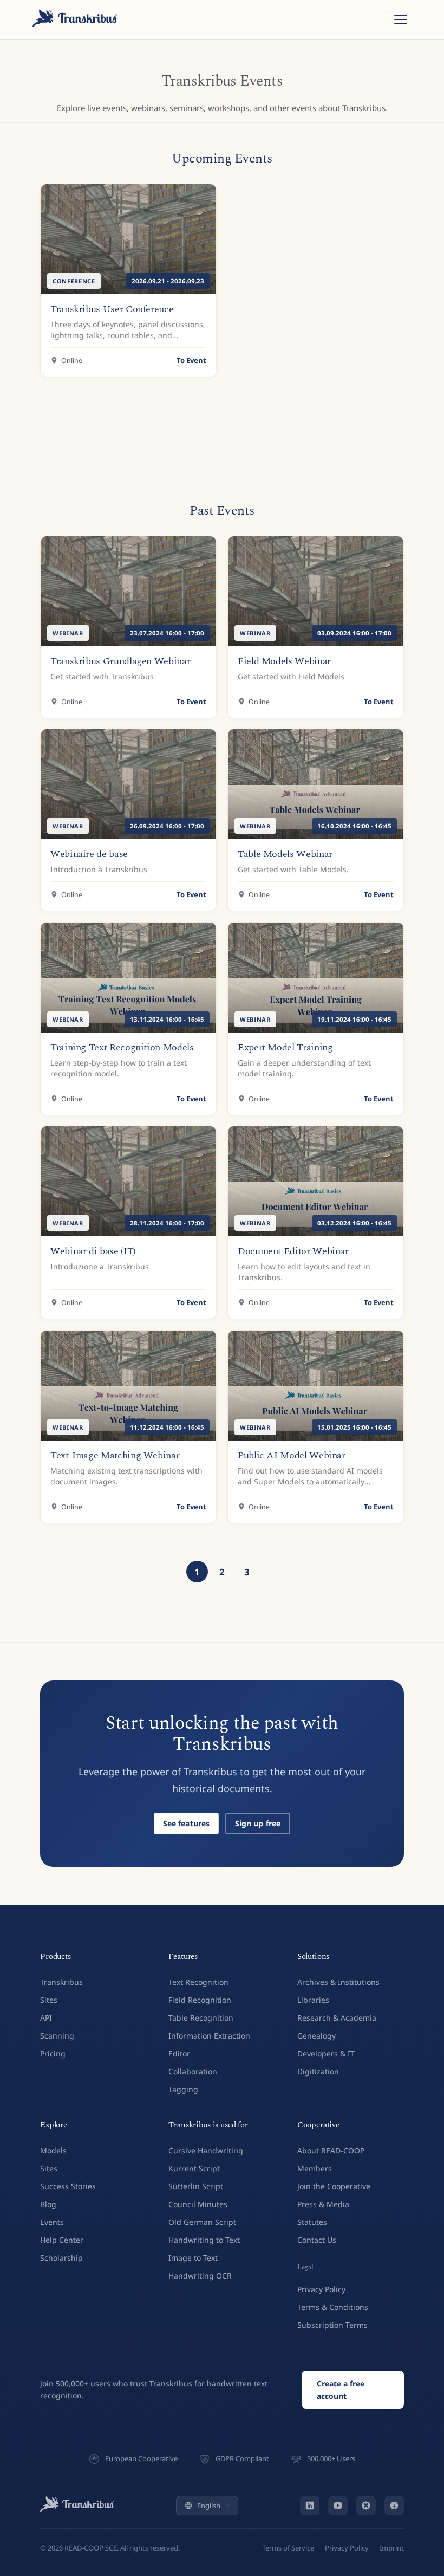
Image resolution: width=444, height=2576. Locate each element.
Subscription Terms (332, 2325)
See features (187, 1823)
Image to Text (193, 2258)
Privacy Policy (321, 2289)
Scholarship (61, 2258)
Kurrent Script (194, 2168)
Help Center (62, 2240)
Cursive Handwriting (206, 2150)
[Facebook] (394, 2506)
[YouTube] (338, 2506)
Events (52, 2222)
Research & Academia (337, 2018)
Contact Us (317, 2240)
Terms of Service (288, 2548)
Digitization (318, 2071)
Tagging (183, 2089)
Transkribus (61, 1982)
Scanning (57, 2036)
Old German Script (202, 2222)
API (46, 2018)
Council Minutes (198, 2204)
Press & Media (323, 2204)
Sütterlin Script (196, 2186)
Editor (179, 2053)
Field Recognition (200, 2000)
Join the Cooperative (334, 2186)
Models (53, 2150)
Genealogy (316, 2036)
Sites (49, 2000)
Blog (48, 2204)
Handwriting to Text (204, 2240)
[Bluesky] (366, 2506)
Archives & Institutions (338, 1982)
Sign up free (258, 1823)
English (209, 2506)
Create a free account (341, 2390)
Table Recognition (201, 2018)
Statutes (312, 2222)
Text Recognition (198, 1982)
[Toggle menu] (401, 20)
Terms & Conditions (333, 2307)
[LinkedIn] (310, 2506)
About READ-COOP (331, 2150)
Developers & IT (326, 2053)
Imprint (392, 2548)
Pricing (53, 2053)
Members (315, 2168)
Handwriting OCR (200, 2276)
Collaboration (193, 2071)
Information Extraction (209, 2036)
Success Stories (68, 2186)
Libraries (313, 2000)
